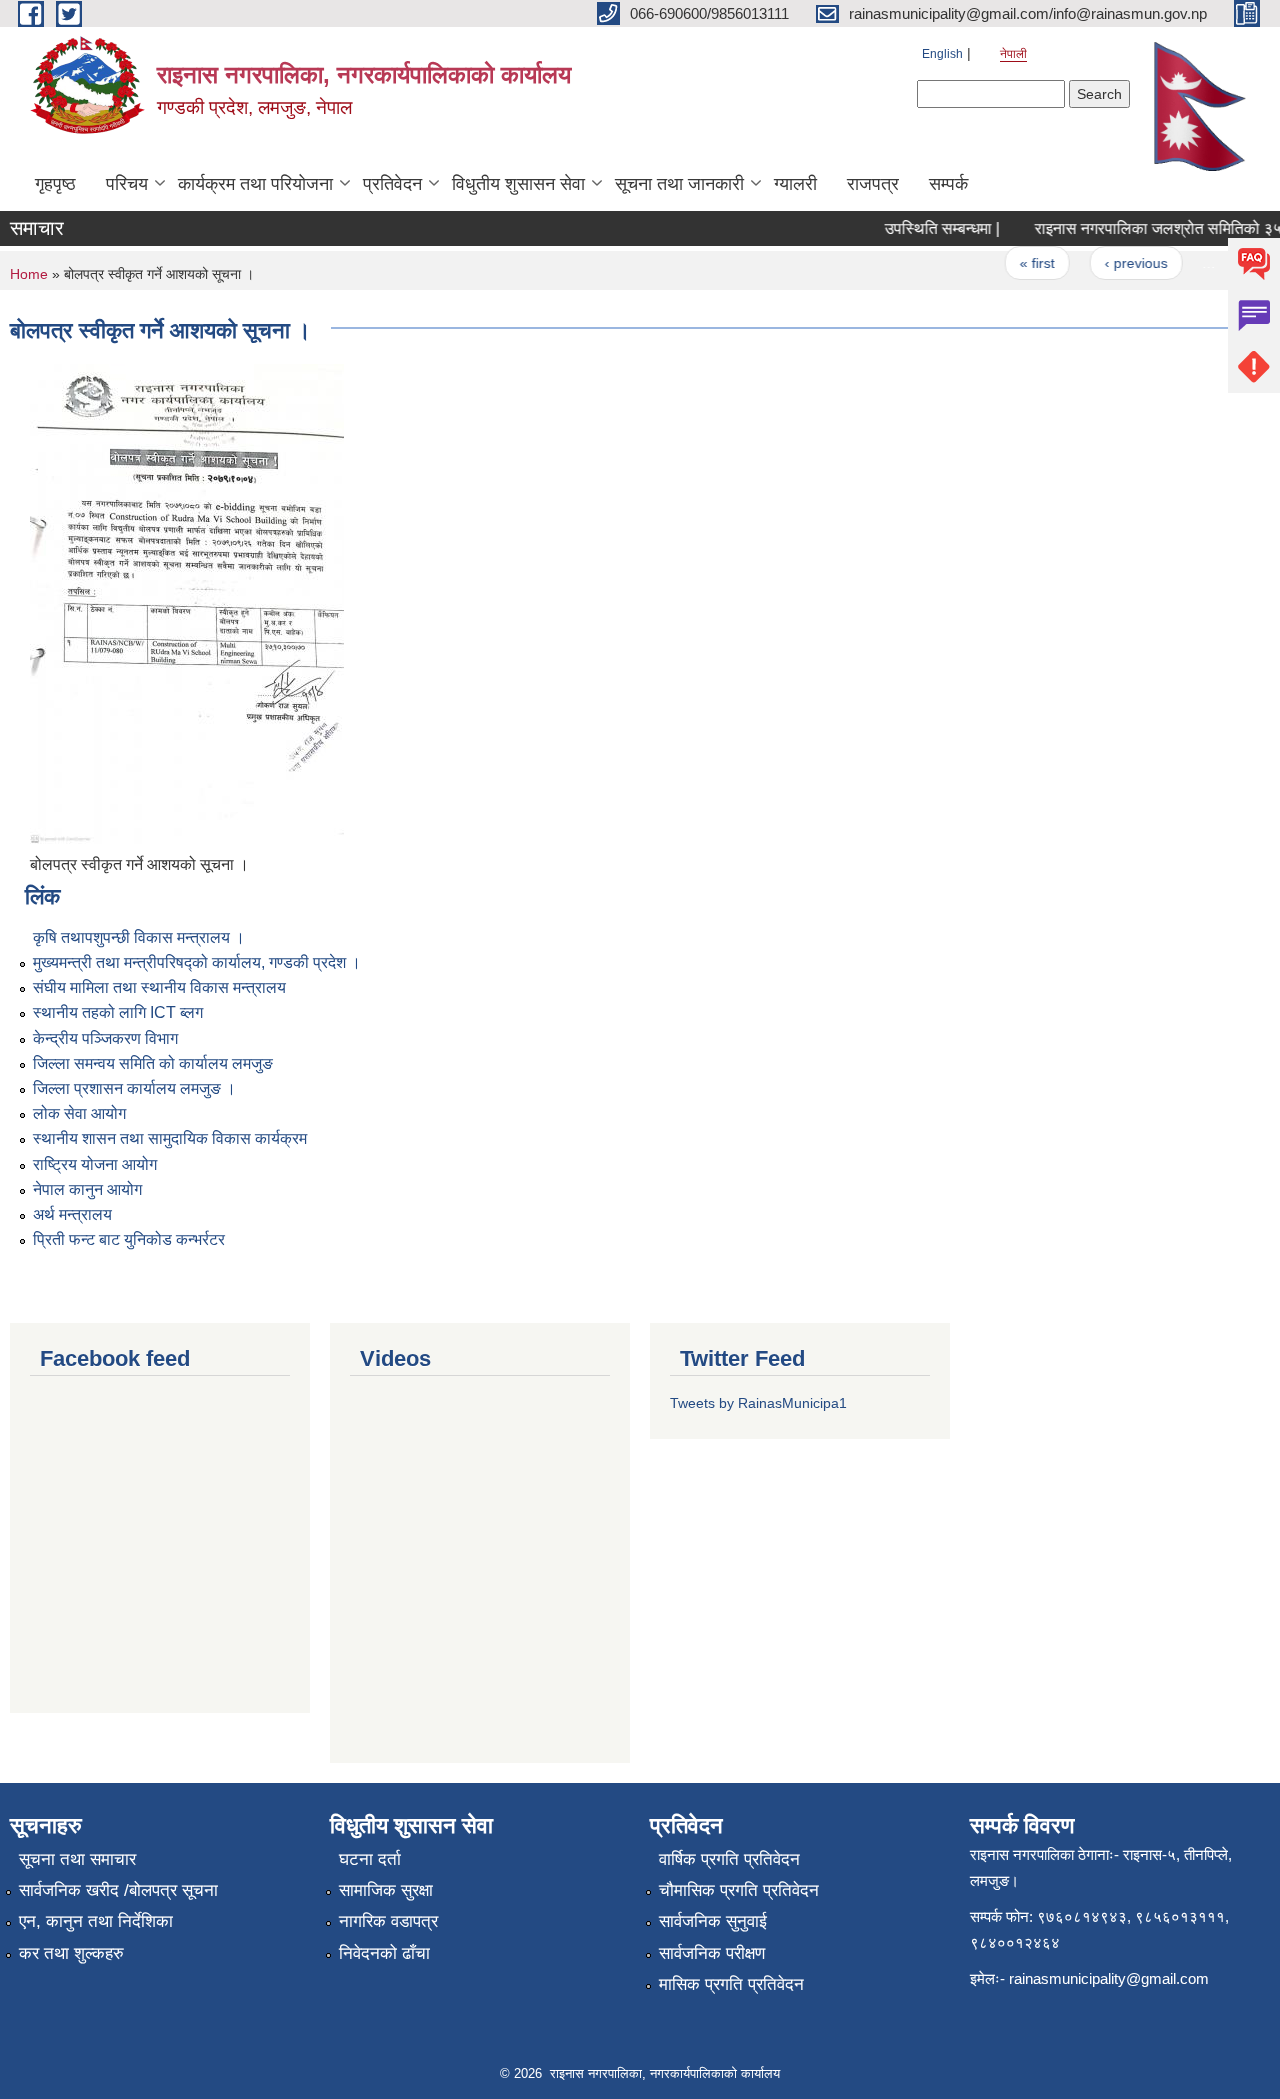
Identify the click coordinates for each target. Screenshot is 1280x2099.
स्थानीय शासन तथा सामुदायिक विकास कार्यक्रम (170, 1138)
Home (29, 274)
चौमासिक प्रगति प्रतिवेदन (739, 1890)
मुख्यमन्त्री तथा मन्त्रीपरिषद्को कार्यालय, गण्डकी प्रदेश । (197, 962)
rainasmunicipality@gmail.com (1109, 1978)
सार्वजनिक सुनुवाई (713, 1921)
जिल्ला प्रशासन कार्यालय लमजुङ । (134, 1088)
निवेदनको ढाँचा (384, 1953)
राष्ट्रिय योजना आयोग (95, 1164)
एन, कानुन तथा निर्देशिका (96, 1921)
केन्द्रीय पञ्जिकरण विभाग (105, 1038)
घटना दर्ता (370, 1859)
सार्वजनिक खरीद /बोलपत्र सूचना (118, 1890)
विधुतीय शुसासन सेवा (518, 184)
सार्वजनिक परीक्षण (712, 1953)
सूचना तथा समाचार (77, 1859)
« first (1020, 263)
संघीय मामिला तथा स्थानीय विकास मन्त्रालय (159, 987)
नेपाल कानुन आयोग (87, 1189)
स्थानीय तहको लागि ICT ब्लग (118, 1012)
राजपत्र (873, 184)
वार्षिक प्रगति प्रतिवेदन (729, 1859)
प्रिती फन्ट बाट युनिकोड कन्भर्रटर (129, 1239)
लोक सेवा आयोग (79, 1113)
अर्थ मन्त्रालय (72, 1214)
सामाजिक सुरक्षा (386, 1890)
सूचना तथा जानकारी (679, 184)
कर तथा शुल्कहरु (71, 1953)
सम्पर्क (948, 184)
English (942, 54)
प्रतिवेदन (392, 184)
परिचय (127, 184)
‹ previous (1119, 263)
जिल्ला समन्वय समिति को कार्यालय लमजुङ (153, 1063)
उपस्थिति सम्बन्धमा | (925, 228)
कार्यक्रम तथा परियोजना (255, 184)
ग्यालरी (795, 184)
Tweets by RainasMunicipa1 (758, 1403)
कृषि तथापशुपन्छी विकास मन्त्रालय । (139, 937)
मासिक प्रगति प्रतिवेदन (731, 1984)
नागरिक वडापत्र (388, 1921)
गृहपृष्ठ (55, 184)
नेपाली (1013, 54)
